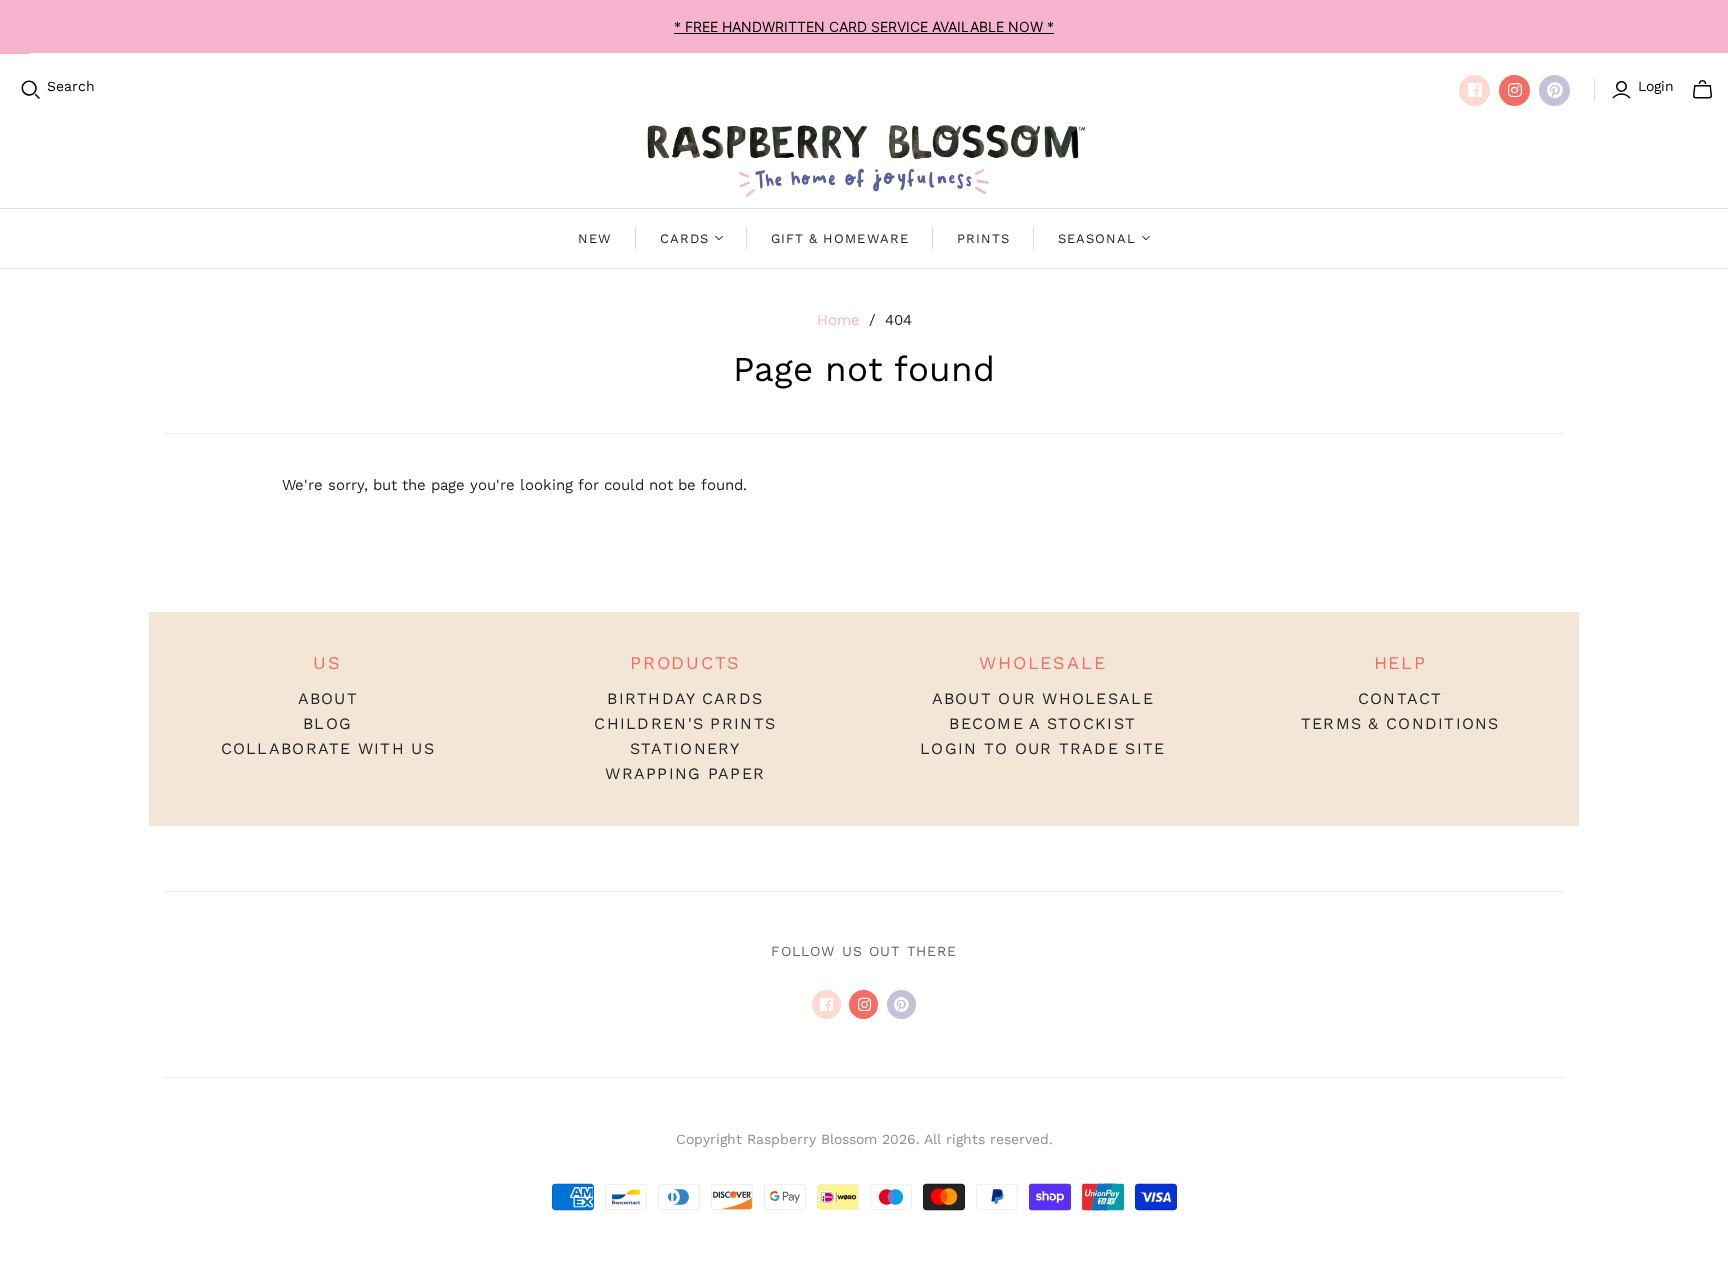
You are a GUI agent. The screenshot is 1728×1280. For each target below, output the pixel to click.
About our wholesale (1043, 698)
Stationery (685, 748)
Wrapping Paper (685, 773)
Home (838, 320)
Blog (327, 723)
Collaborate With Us (328, 748)
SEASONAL (1097, 238)
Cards (684, 238)
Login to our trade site (1042, 748)
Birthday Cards (685, 698)
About (328, 698)
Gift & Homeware (840, 238)
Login (1656, 86)
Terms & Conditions (1400, 723)
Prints (983, 238)
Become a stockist (1042, 723)
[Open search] (31, 90)
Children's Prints (685, 723)
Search (71, 86)
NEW (595, 238)
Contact (1400, 698)
